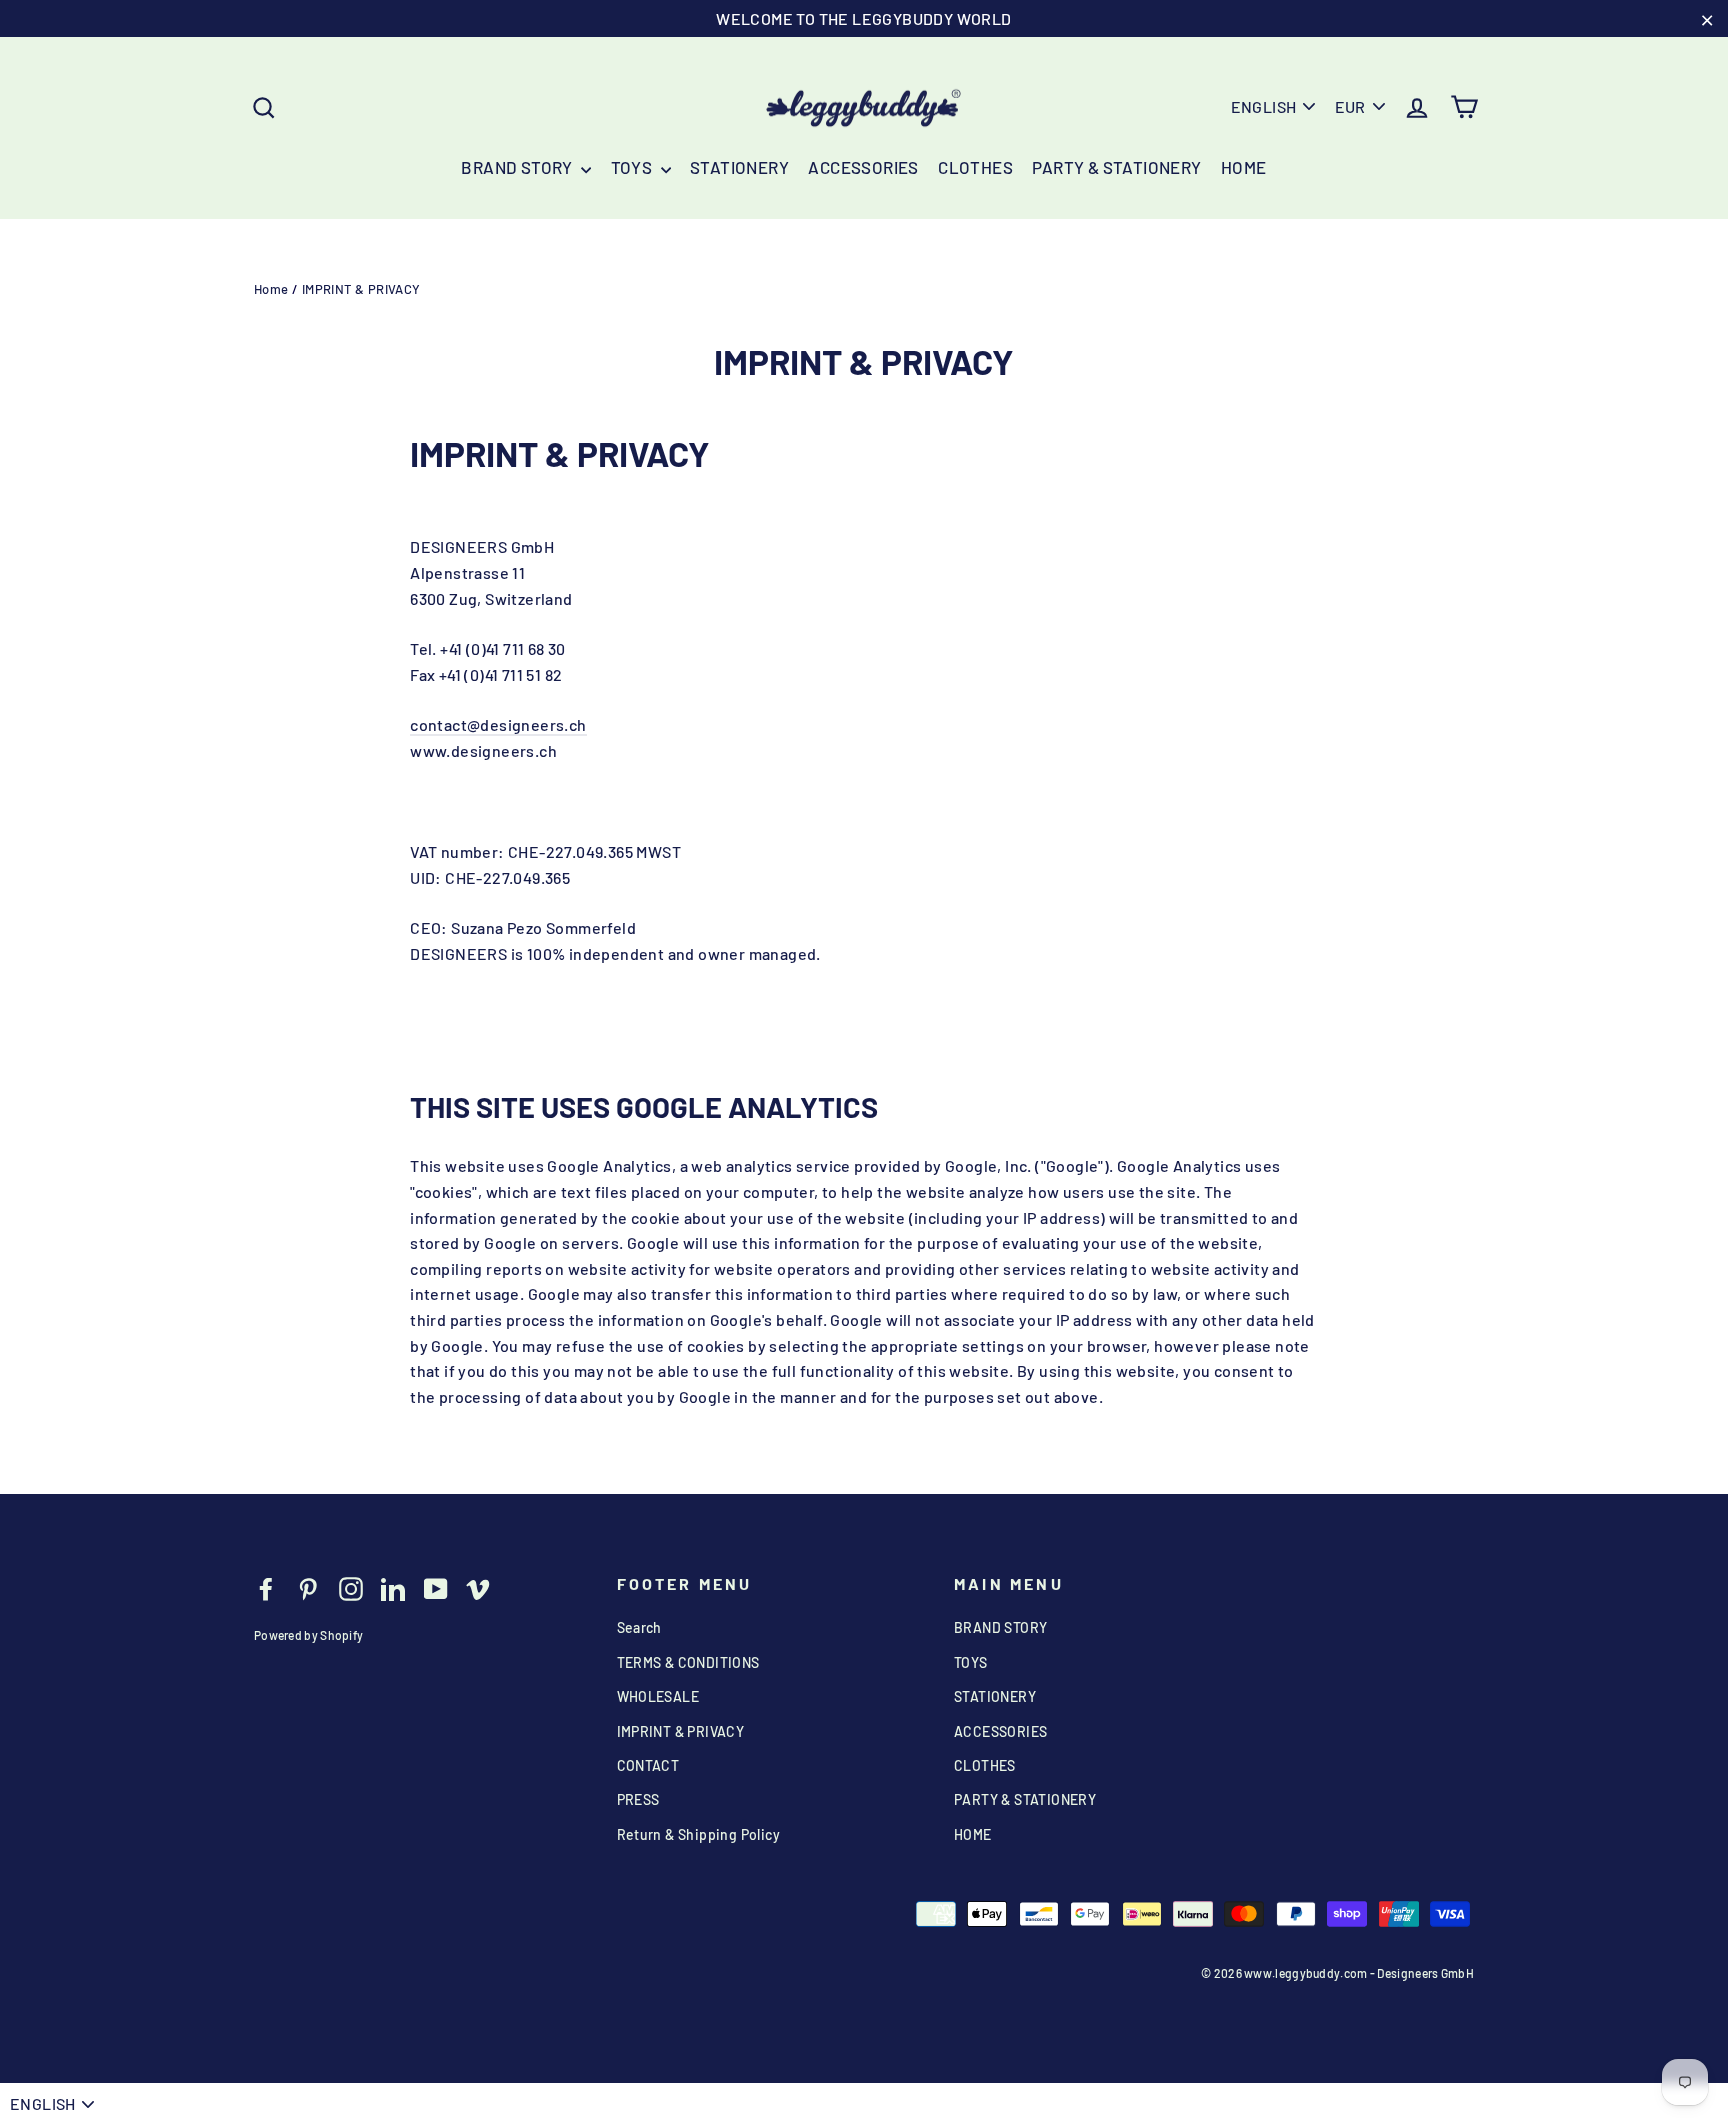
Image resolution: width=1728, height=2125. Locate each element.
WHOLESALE (658, 1696)
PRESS (638, 1799)
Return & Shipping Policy (699, 1834)
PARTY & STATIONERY (1116, 167)
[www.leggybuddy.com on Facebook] (266, 1587)
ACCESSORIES (863, 167)
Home (271, 289)
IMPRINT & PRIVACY (681, 1731)
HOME (1244, 167)
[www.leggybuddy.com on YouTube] (436, 1587)
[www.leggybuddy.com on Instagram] (351, 1587)
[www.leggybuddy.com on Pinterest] (308, 1587)
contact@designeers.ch (498, 724)
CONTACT (648, 1765)
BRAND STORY (518, 167)
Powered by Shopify (308, 1635)
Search (639, 1627)
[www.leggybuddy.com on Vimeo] (478, 1587)
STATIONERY (739, 167)
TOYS (633, 167)
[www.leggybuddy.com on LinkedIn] (393, 1587)
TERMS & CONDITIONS (688, 1662)
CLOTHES (975, 167)
